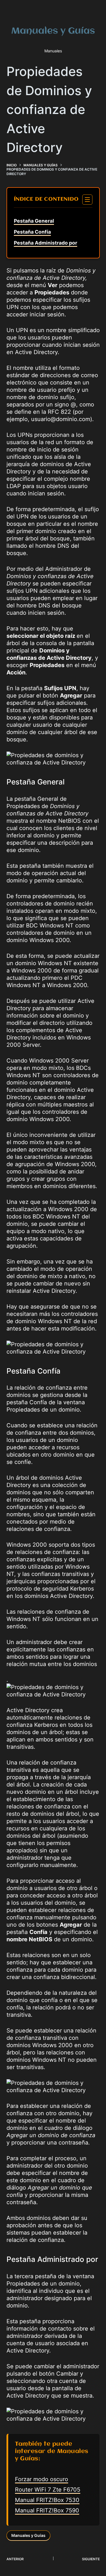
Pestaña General (34, 221)
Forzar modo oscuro (42, 2479)
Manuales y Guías (28, 2535)
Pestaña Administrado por (46, 243)
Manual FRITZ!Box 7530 (47, 2500)
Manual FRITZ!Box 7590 (47, 2510)
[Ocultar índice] (87, 200)
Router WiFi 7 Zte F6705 (48, 2490)
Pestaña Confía (32, 232)
